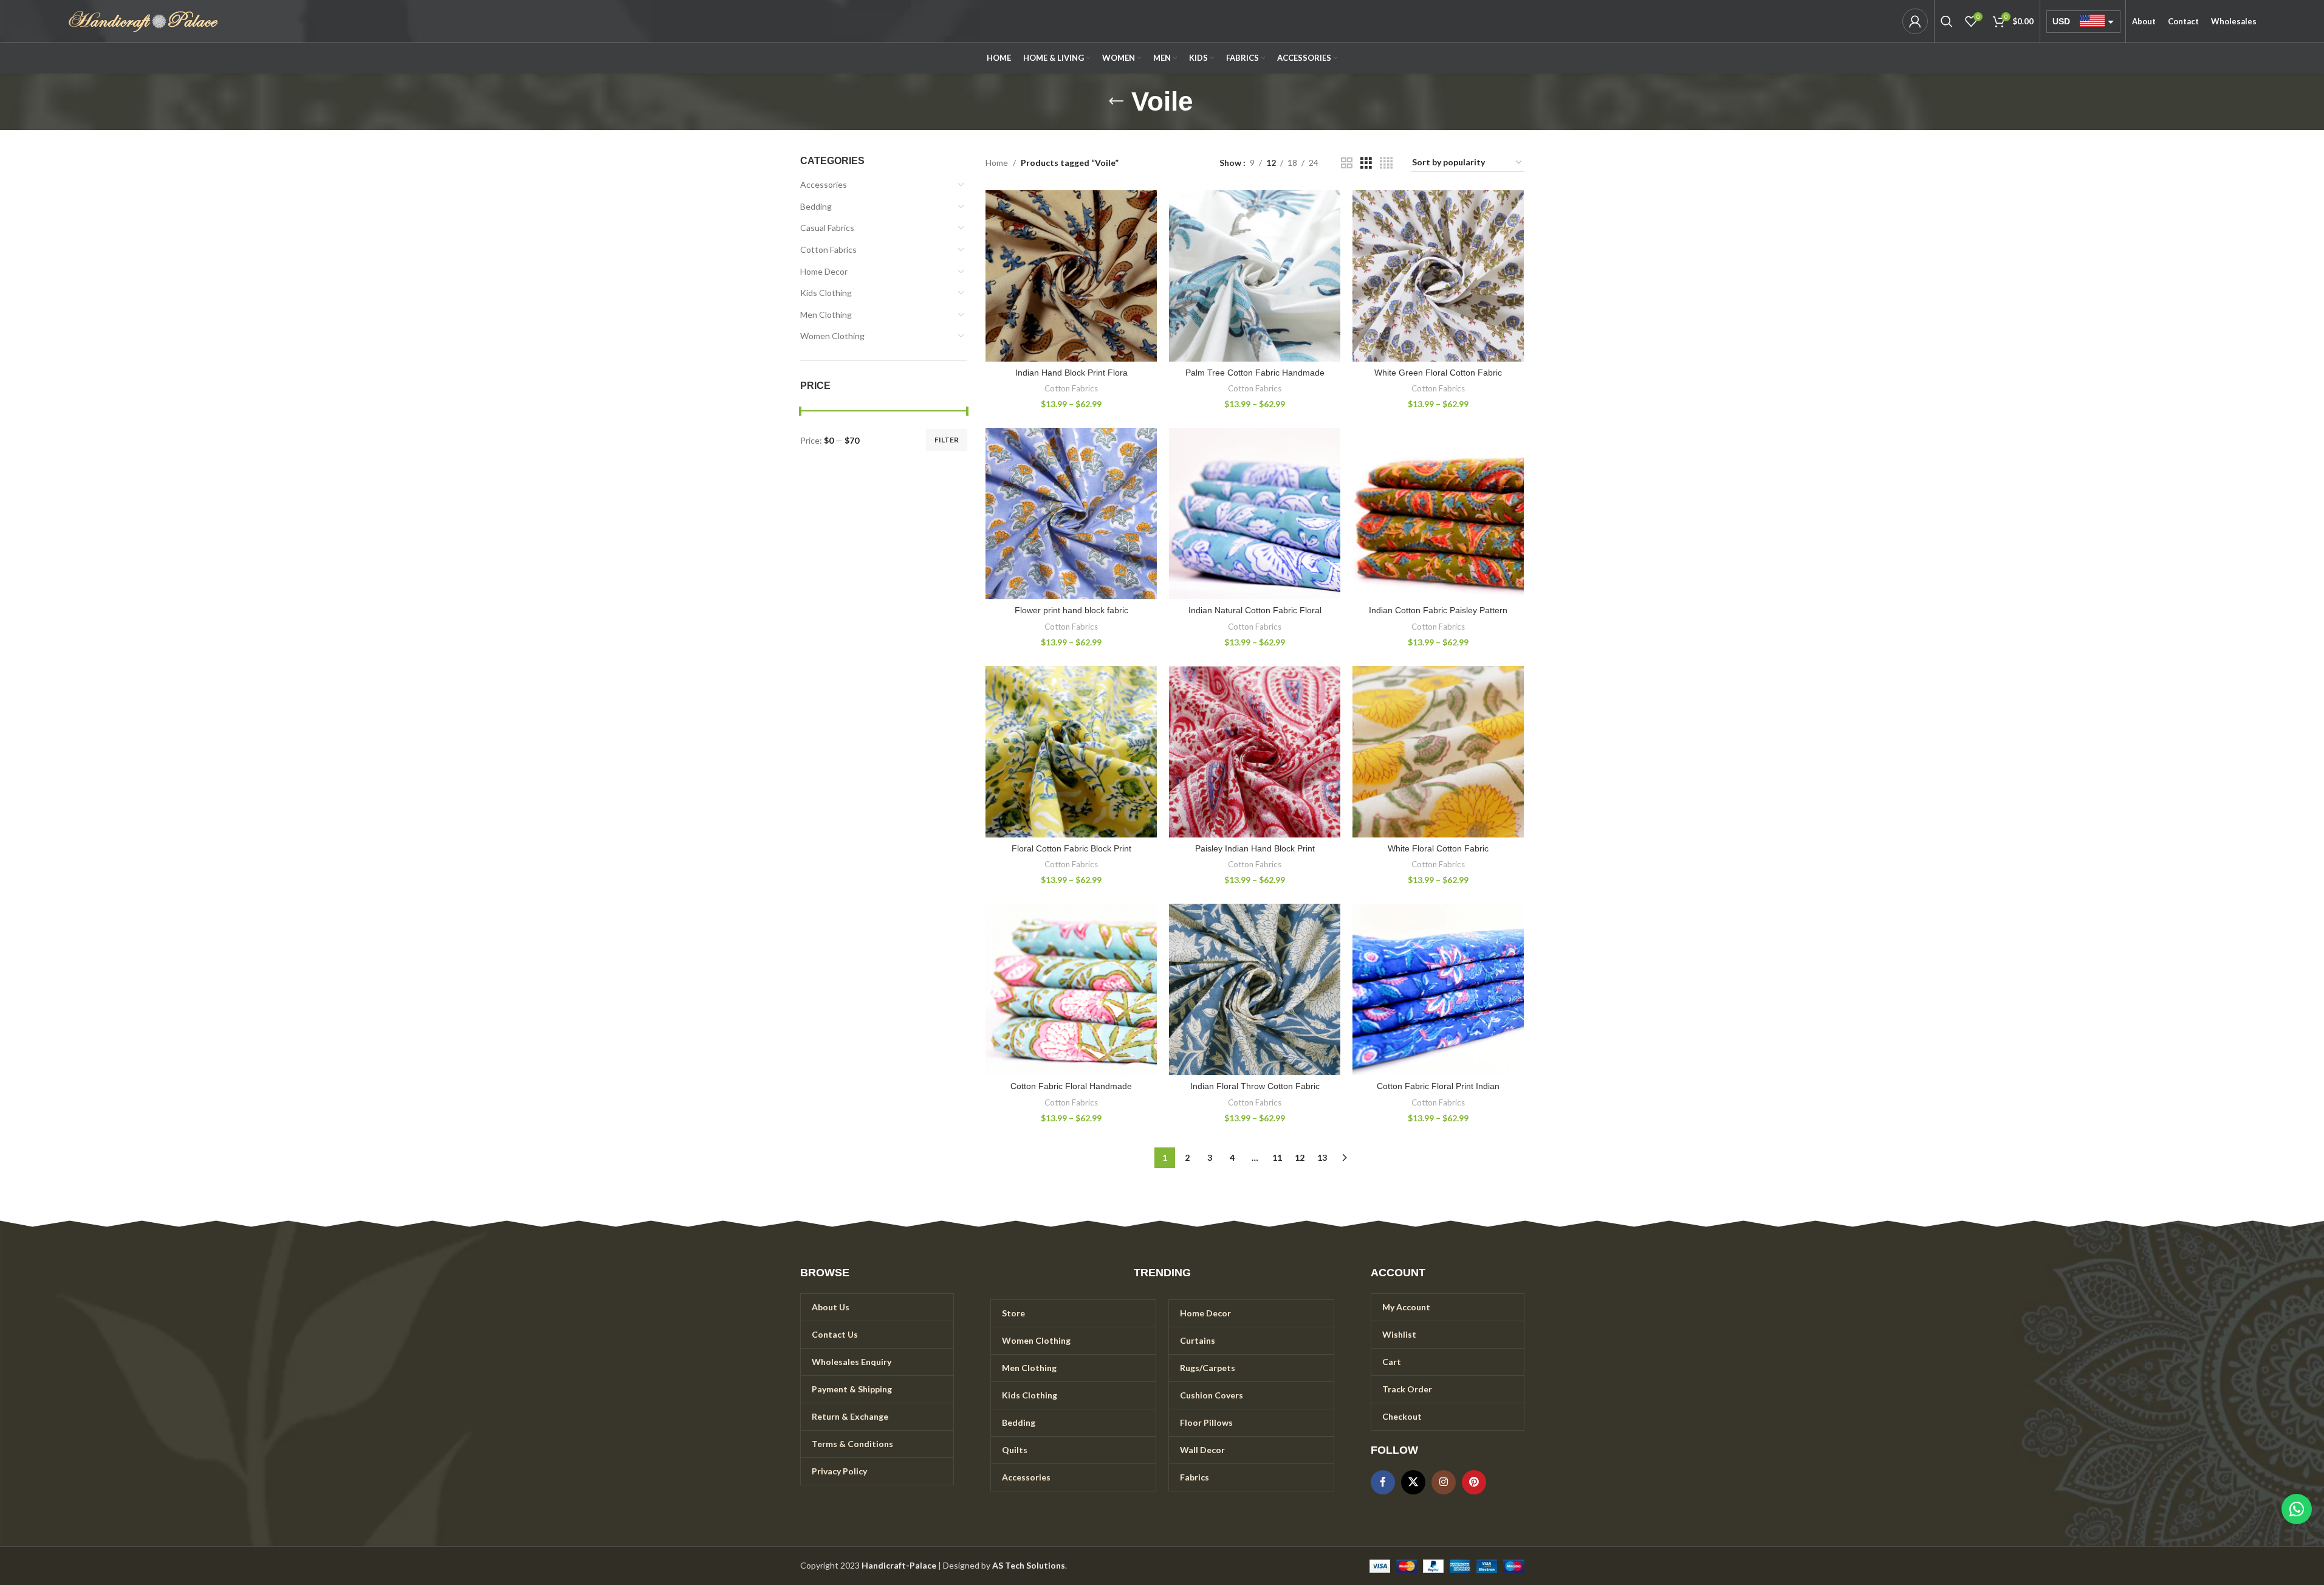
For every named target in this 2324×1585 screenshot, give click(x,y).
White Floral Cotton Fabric (1438, 848)
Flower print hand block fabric (1071, 610)
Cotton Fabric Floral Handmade (1071, 1086)
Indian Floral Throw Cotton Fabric (1255, 1086)
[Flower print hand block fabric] (1071, 514)
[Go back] (1116, 101)
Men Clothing (826, 315)
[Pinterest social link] (1474, 1482)
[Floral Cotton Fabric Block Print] (1071, 752)
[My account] (1915, 21)
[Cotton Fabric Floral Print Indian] (1438, 989)
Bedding (816, 206)
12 (1300, 1157)
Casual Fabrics (827, 228)
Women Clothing (832, 336)
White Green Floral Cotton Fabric (1438, 373)
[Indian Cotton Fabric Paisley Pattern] (1438, 514)
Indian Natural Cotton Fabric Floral (1255, 610)
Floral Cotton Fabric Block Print (1071, 848)
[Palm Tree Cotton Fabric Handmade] (1255, 276)
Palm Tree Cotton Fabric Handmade (1255, 373)
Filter (947, 440)
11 (1277, 1157)
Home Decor (824, 271)
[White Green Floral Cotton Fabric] (1438, 276)
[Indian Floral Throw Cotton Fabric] (1255, 989)
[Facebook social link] (1383, 1482)
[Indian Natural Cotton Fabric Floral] (1255, 514)
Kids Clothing (826, 293)
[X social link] (1413, 1482)
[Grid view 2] (1347, 163)
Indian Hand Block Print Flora (1071, 373)
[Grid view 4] (1386, 163)
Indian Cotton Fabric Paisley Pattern (1438, 610)
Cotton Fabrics (828, 249)
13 (1322, 1157)
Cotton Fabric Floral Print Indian (1438, 1086)
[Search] (1947, 21)
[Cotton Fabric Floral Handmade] (1071, 989)
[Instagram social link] (1444, 1482)
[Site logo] (143, 20)
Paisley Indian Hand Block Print (1255, 848)
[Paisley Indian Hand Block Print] (1255, 752)
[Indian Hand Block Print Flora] (1071, 276)
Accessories (824, 184)
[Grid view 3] (1366, 163)
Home (997, 163)
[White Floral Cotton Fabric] (1438, 752)
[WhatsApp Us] (2297, 1509)
